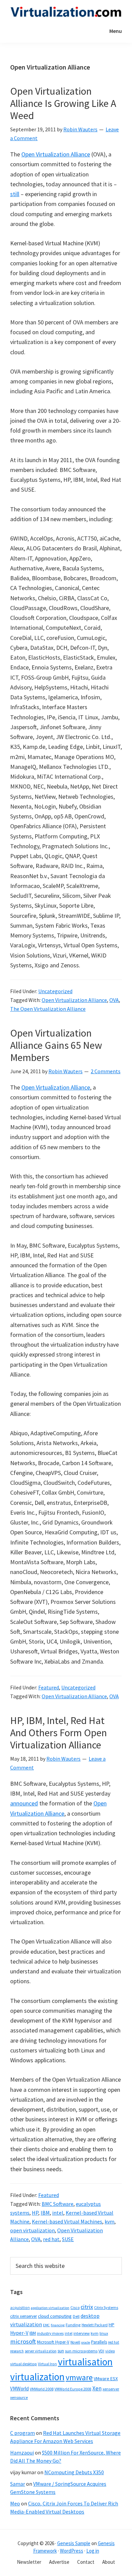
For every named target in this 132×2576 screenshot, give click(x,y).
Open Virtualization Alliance (56, 154)
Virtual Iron (47, 2364)
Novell (75, 2342)
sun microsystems (81, 2351)
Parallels (99, 2342)
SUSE (68, 2239)
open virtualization (32, 2230)
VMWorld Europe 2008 (73, 2389)
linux (104, 2333)
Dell (76, 2316)
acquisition (20, 2308)
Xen (97, 2388)
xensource (19, 2397)
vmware (79, 2377)
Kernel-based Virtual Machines (67, 2221)
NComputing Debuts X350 (74, 2472)
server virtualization (41, 2351)
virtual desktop (24, 2364)
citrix (87, 2307)
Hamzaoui (22, 2452)
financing (58, 2325)
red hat (51, 2239)
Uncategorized (55, 991)
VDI (101, 2351)
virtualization (37, 2377)
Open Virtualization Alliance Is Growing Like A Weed (63, 103)
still (15, 194)
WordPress (72, 2551)
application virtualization (50, 2308)
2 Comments (106, 1071)
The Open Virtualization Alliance (48, 1009)
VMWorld (19, 2389)
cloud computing (55, 2316)
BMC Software (58, 2204)
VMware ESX (106, 2379)
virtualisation (85, 2362)
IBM (45, 2213)
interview (82, 2333)
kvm (109, 2221)
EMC (46, 2325)
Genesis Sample (74, 2543)
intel (58, 2213)
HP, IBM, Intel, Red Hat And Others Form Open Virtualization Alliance (59, 1732)
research (17, 2351)
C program (23, 2433)
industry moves (50, 2333)
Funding (73, 2325)
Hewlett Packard (95, 2325)
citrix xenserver (24, 2316)
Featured (49, 1687)
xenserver (111, 2389)
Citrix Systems (106, 2307)
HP (35, 2213)
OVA (114, 1000)
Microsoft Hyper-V (53, 2342)
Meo (15, 2503)
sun (61, 2351)
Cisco (75, 2307)
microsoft (23, 2341)
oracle (86, 2342)
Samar (18, 2484)
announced (24, 1803)
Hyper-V (19, 2333)
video (110, 2351)
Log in (93, 2551)
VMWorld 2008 (42, 2389)
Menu (116, 31)
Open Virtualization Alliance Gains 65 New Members (56, 1045)
